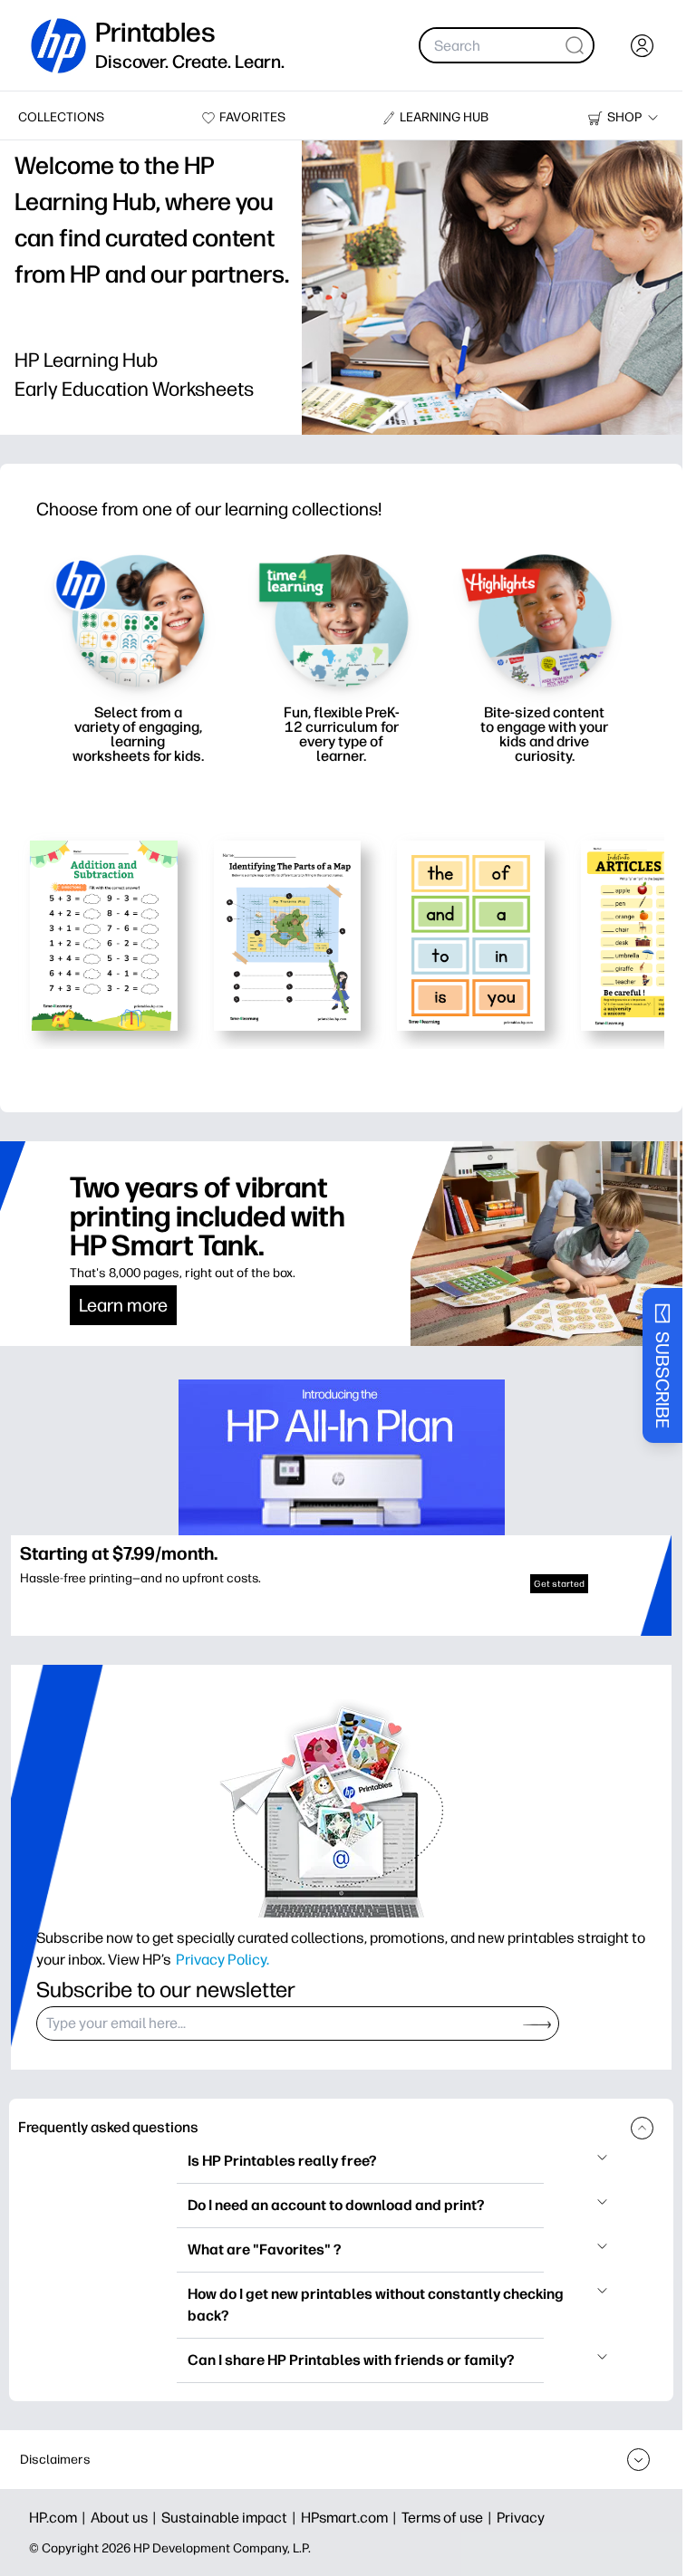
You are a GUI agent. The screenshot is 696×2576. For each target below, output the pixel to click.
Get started (559, 1584)
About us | (126, 2518)
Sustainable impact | (231, 2518)
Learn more (123, 1305)
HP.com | (60, 2518)
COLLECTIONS (61, 117)
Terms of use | (449, 2518)
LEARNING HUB (444, 117)
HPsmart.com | (351, 2518)
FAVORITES (252, 117)
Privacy (521, 2518)
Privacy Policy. (222, 1959)
